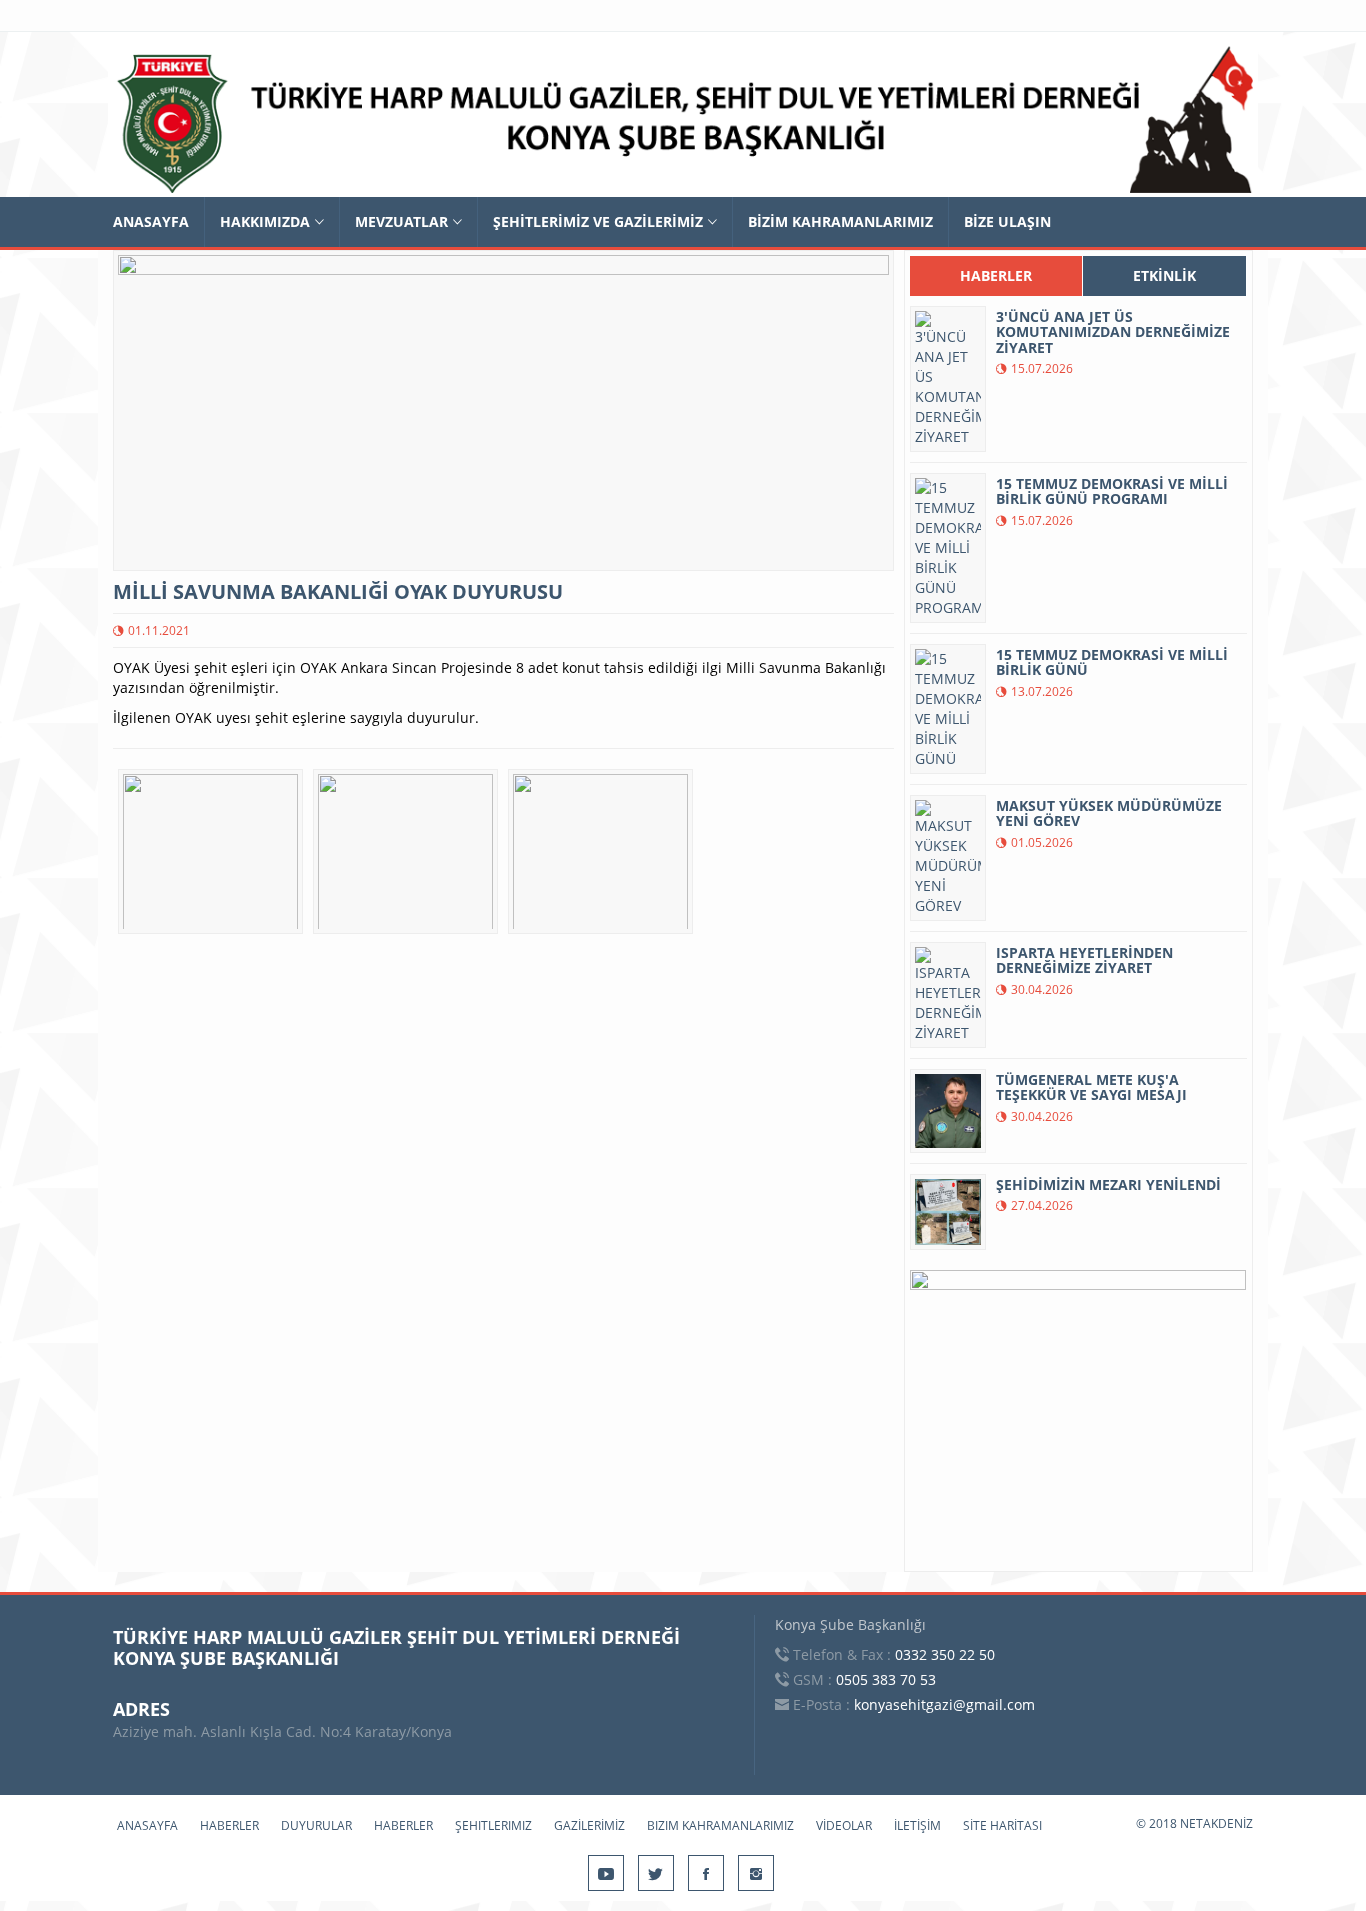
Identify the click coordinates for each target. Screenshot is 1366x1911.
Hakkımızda (265, 221)
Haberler (229, 1825)
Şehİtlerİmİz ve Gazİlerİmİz (598, 221)
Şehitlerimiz (493, 1825)
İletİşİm (917, 1825)
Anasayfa (151, 221)
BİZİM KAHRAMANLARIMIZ (840, 221)
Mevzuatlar (401, 221)
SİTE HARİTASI (1002, 1825)
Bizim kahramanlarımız (720, 1825)
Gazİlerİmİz (589, 1825)
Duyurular (316, 1825)
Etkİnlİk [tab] (1164, 275)
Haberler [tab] (996, 275)
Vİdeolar (844, 1825)
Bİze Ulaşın (1007, 221)
